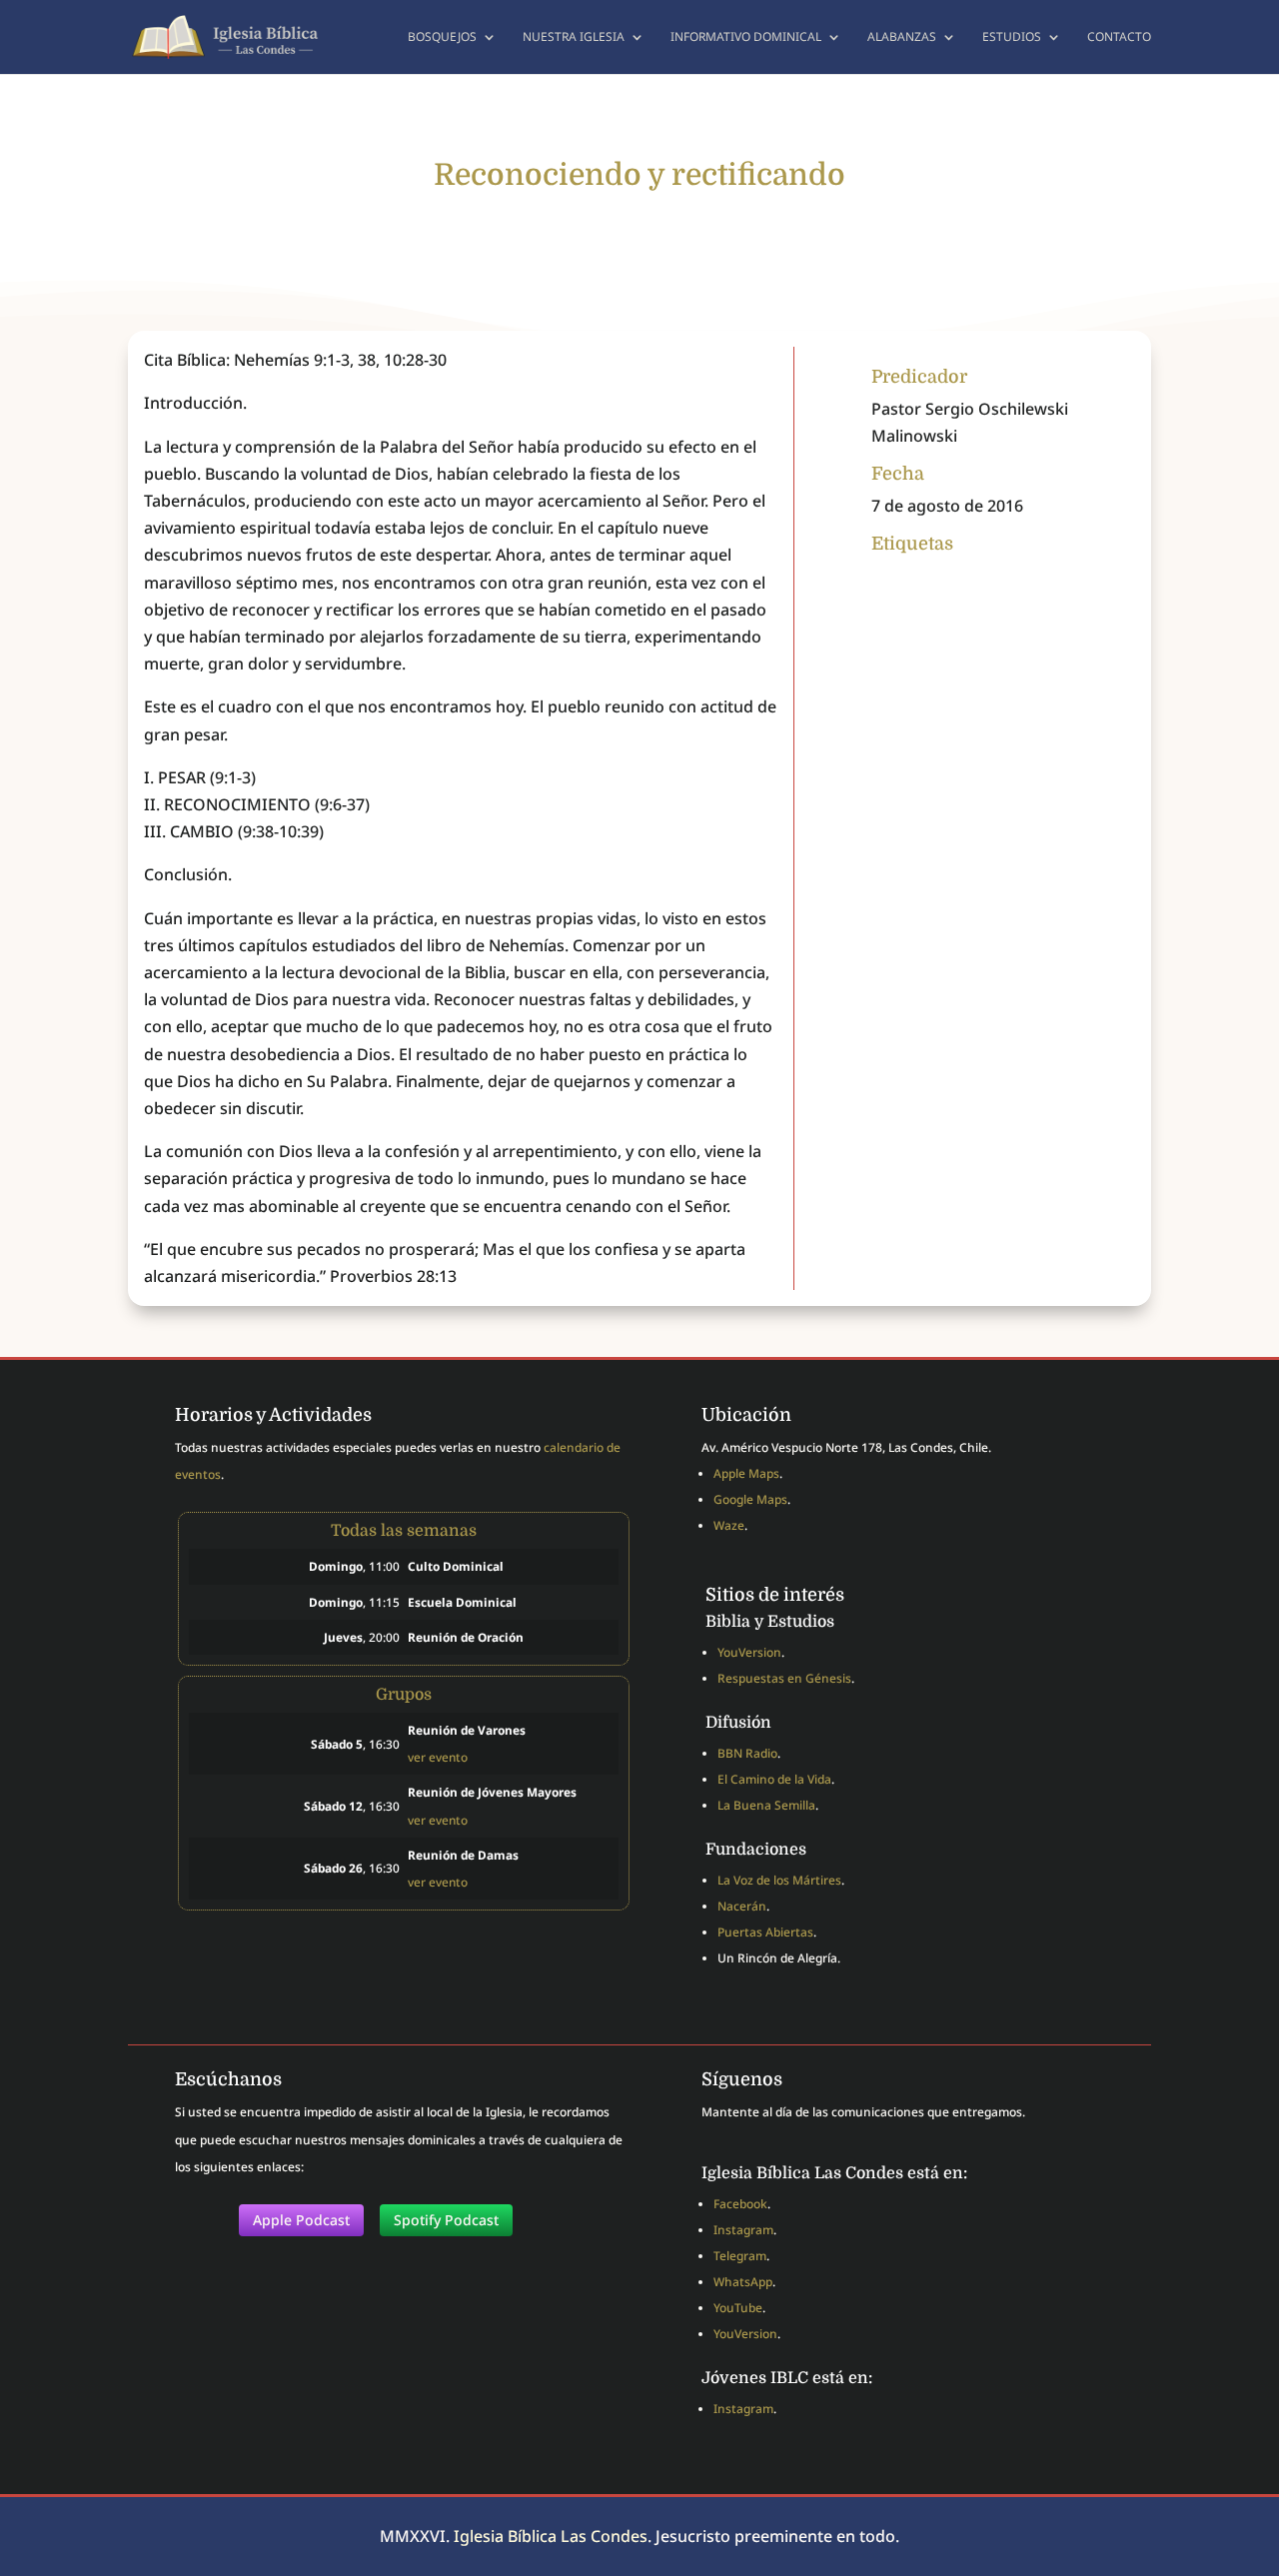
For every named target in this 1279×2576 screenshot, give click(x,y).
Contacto (1119, 37)
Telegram (740, 2256)
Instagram (743, 2230)
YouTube (738, 2308)
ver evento (438, 1757)
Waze (729, 1525)
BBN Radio (747, 1753)
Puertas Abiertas (765, 1932)
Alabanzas (902, 37)
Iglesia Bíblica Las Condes (551, 2536)
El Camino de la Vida (774, 1779)
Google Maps (750, 1499)
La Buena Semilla (766, 1805)
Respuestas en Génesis (784, 1678)
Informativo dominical (746, 37)
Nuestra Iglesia (574, 37)
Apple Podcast (301, 2220)
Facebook (740, 2204)
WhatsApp (743, 2282)
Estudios (1012, 37)
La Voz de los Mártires (779, 1880)
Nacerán (742, 1906)
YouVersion (749, 1652)
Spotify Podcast (446, 2220)
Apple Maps (746, 1473)
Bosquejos (442, 37)
